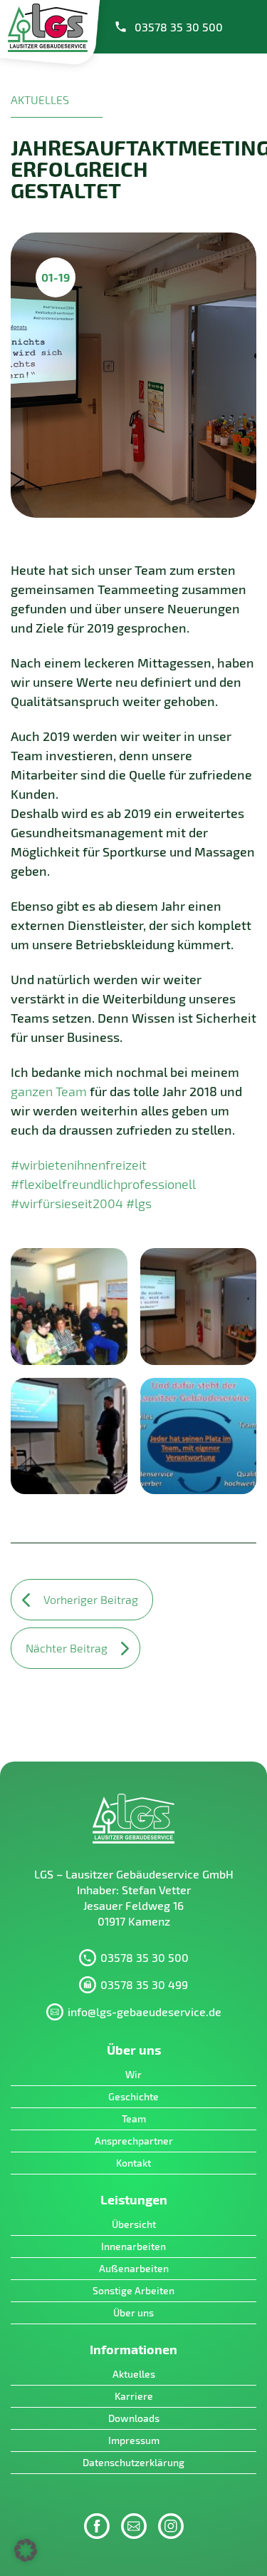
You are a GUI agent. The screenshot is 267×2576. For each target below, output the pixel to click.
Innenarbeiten (133, 2246)
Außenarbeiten (134, 2268)
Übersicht (134, 2224)
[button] (26, 2550)
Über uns (133, 2312)
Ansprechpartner (134, 2141)
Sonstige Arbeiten (133, 2290)
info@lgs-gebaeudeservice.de (145, 2012)
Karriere (134, 2396)
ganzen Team (49, 1091)
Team (134, 2118)
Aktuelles (134, 2374)
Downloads (134, 2418)
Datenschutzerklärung (133, 2462)
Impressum (134, 2440)
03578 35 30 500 (179, 27)
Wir (133, 2074)
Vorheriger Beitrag (91, 1599)
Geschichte (133, 2096)
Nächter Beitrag (67, 1648)
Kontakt (133, 2163)
